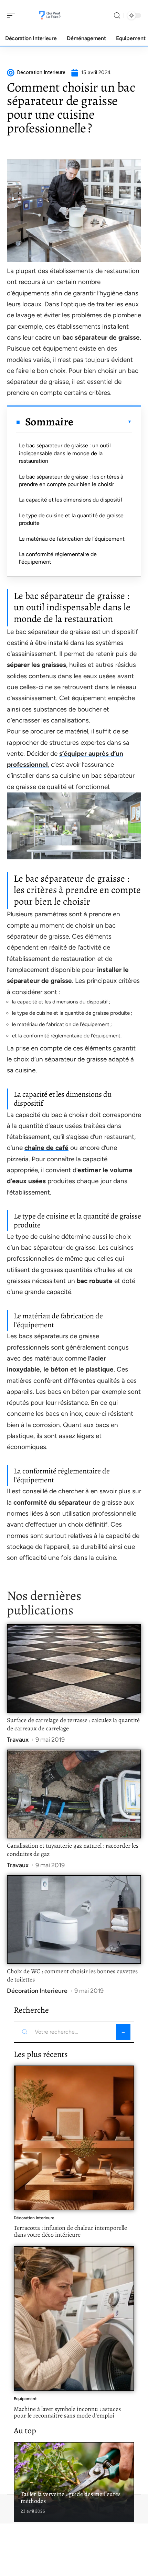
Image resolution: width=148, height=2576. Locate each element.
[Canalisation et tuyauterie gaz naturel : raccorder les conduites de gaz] (74, 1794)
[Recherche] (117, 16)
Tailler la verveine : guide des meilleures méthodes (71, 2497)
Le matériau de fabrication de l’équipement (72, 539)
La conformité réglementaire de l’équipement (58, 558)
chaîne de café (46, 1148)
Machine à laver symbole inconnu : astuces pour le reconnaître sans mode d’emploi (67, 2412)
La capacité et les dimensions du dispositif (71, 500)
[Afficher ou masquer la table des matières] (103, 422)
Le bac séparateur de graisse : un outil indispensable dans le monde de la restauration (65, 453)
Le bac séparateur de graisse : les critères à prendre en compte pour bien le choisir (71, 480)
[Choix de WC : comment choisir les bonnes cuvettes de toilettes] (74, 1920)
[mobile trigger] (13, 15)
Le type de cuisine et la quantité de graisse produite (71, 519)
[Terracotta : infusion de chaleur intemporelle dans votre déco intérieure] (74, 2138)
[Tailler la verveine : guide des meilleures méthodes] (74, 2482)
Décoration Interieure (37, 1991)
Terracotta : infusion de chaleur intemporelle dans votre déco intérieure (70, 2231)
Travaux (18, 1740)
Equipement (25, 2399)
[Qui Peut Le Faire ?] (50, 15)
